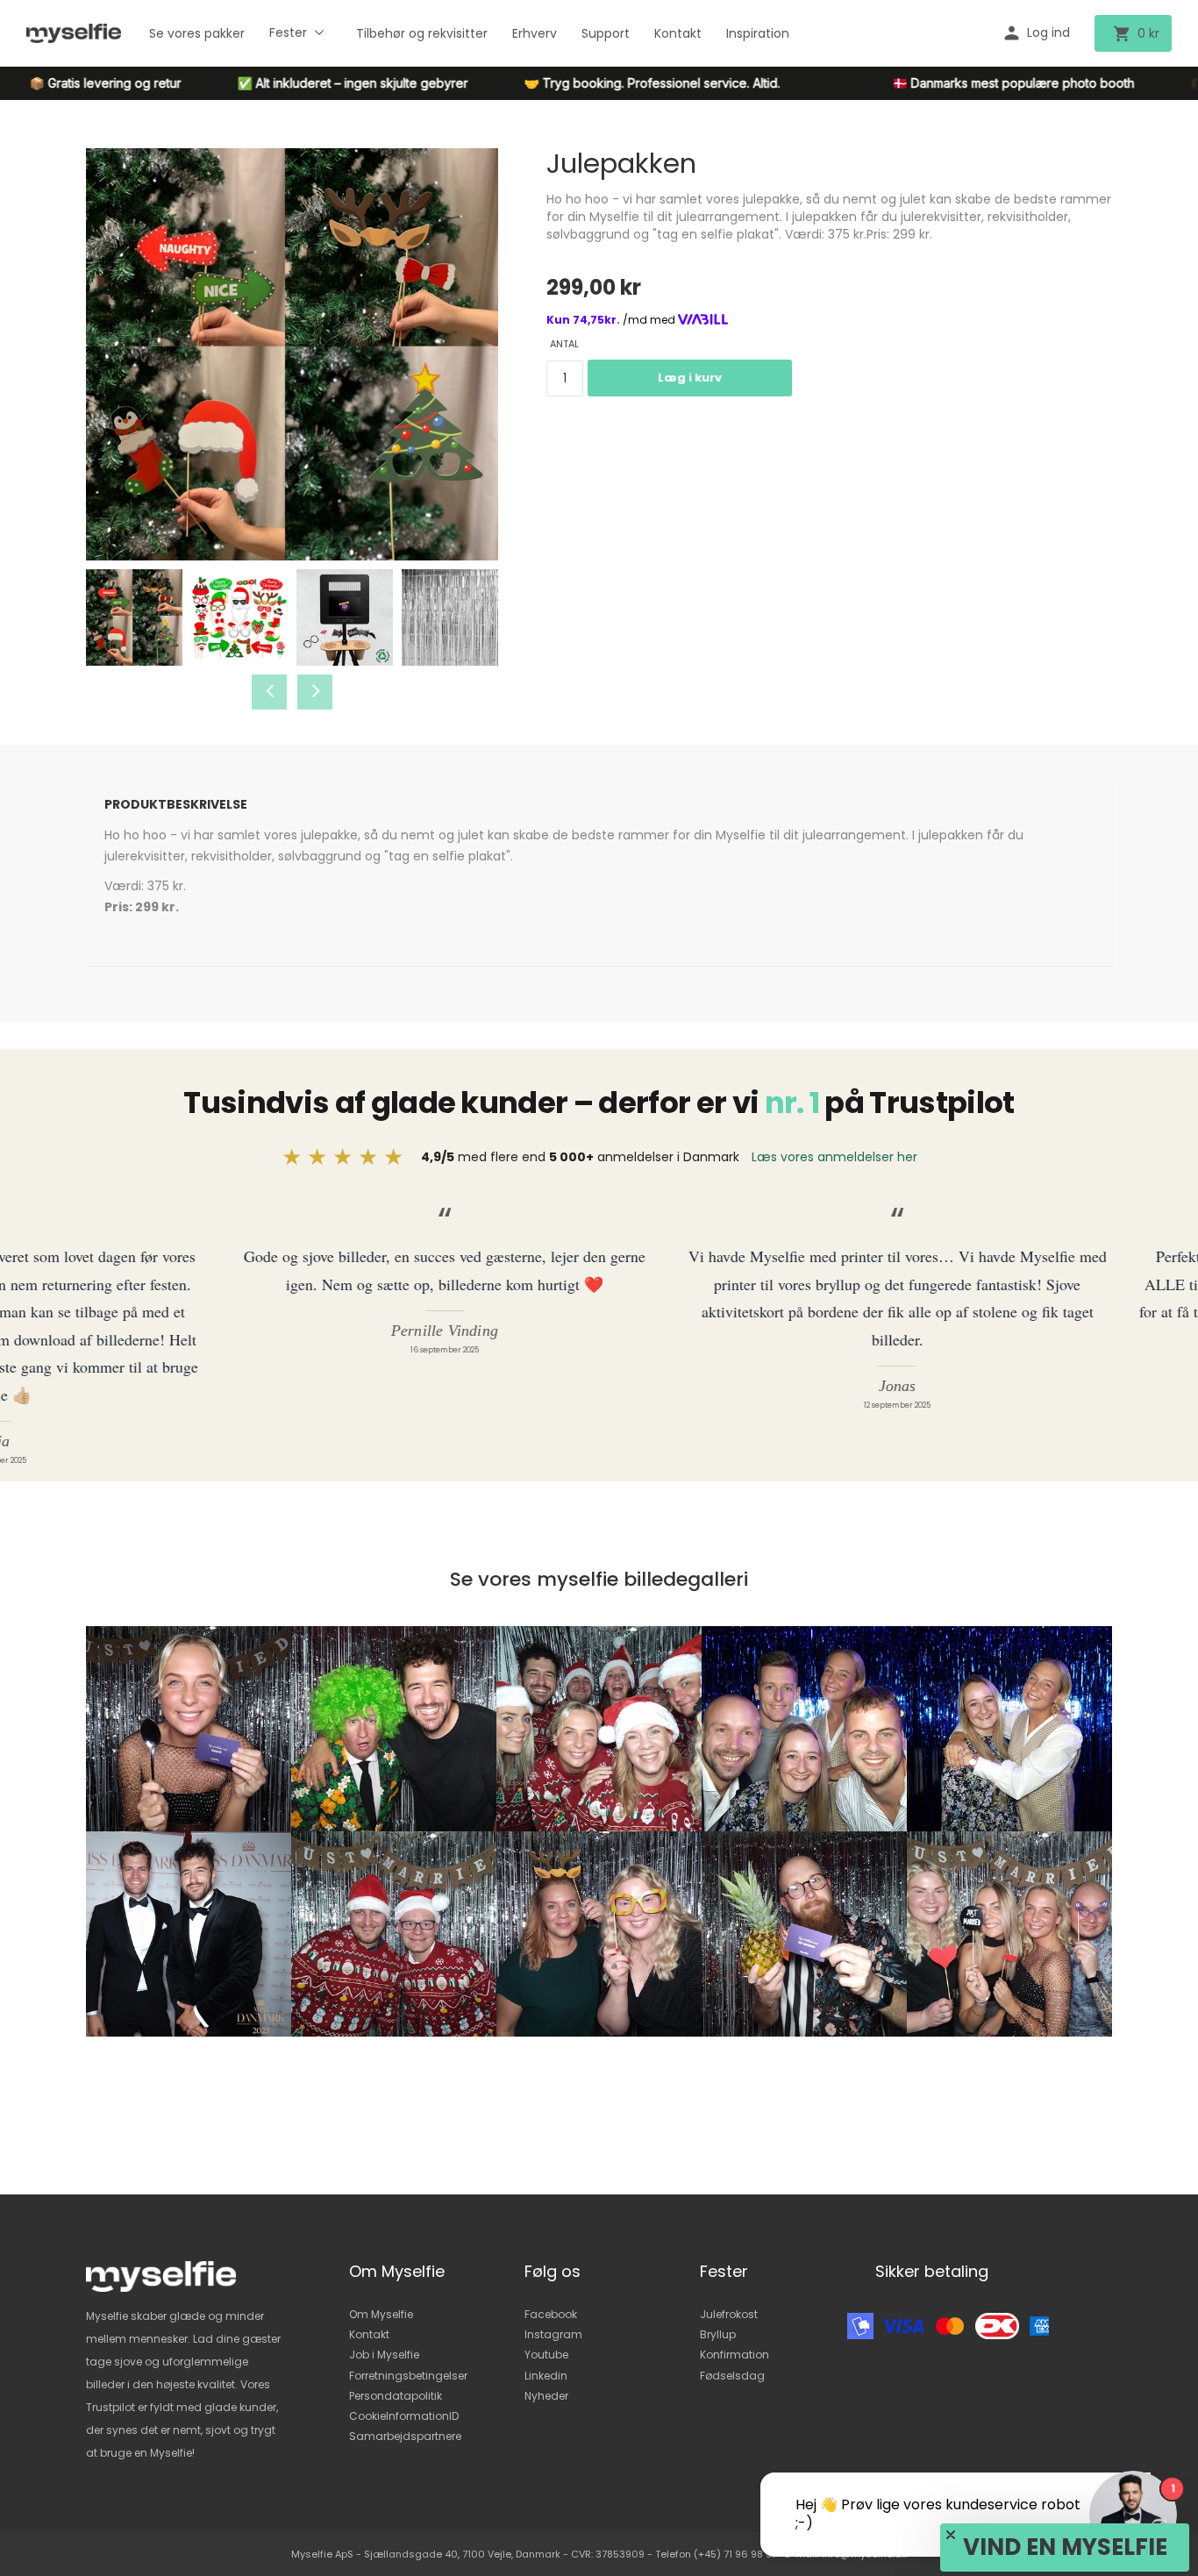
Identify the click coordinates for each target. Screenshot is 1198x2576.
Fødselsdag (732, 2376)
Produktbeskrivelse (176, 804)
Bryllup (718, 2334)
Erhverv (535, 33)
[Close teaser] (951, 2535)
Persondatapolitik (396, 2396)
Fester (288, 32)
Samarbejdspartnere (405, 2436)
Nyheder (546, 2396)
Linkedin (546, 2376)
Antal (564, 344)
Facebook (551, 2314)
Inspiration (758, 33)
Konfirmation (734, 2355)
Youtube (546, 2355)
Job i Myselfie (384, 2355)
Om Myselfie (381, 2314)
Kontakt (678, 33)
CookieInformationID (404, 2416)
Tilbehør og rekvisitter (422, 33)
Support (606, 33)
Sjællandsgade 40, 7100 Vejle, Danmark (462, 2554)
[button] (1065, 2547)
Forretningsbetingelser (408, 2376)
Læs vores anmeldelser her (834, 1157)
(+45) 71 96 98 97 (735, 2554)
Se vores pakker (197, 33)
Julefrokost (729, 2314)
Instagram (553, 2334)
